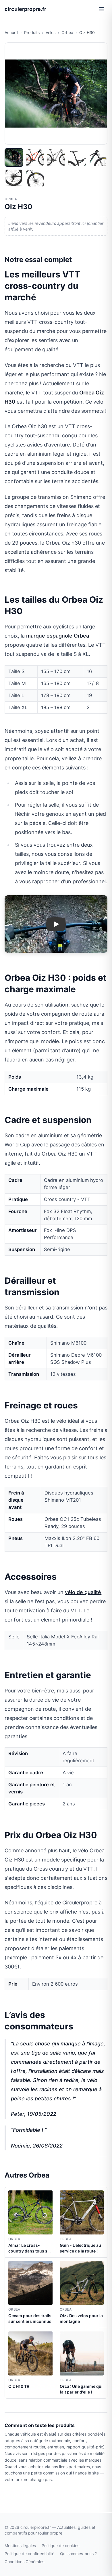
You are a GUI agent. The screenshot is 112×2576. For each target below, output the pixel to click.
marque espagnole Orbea (58, 636)
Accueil (11, 32)
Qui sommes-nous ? (78, 2554)
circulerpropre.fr (25, 9)
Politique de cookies (60, 2546)
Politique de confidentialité (29, 2554)
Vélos (51, 32)
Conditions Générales (24, 2562)
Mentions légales (20, 2546)
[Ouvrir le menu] (102, 9)
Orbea (67, 32)
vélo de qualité (83, 1592)
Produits (32, 32)
